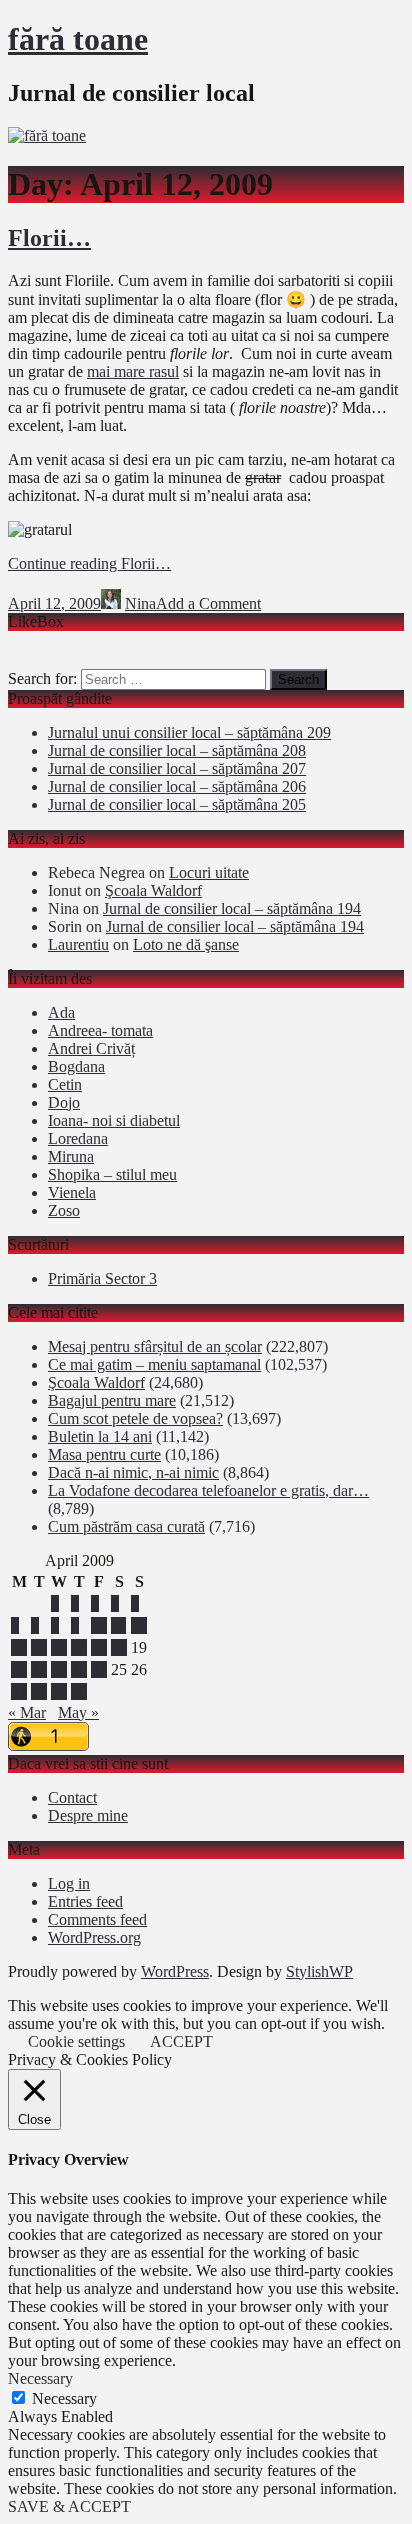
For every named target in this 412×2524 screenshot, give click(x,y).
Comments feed (97, 1919)
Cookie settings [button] (76, 2041)
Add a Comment (208, 603)
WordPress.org (94, 1937)
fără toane (78, 39)
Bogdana (76, 1066)
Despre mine (88, 1815)
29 (59, 1691)
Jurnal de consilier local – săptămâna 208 (177, 750)
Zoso (64, 1210)
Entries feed (85, 1901)
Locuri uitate (209, 872)
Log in (69, 1883)
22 (59, 1669)
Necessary (64, 2398)
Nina (140, 603)
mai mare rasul (133, 371)
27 (19, 1691)
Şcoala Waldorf (153, 890)
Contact (72, 1797)
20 (19, 1669)
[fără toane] (47, 135)
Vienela (72, 1192)
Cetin (65, 1084)
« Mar (27, 1712)
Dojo (64, 1102)
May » (78, 1712)
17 (99, 1647)
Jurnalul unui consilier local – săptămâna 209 (189, 732)
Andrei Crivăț (91, 1048)
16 (79, 1647)
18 (119, 1647)
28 (39, 1691)
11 (118, 1625)
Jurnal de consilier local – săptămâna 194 (232, 908)
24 (99, 1669)
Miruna (71, 1156)
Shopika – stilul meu (112, 1174)
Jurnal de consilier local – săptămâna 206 (177, 786)
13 (19, 1647)
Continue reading (89, 563)
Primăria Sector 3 (102, 1278)
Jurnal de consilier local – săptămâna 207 (177, 768)
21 (39, 1669)
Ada (61, 1012)
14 (39, 1647)
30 (79, 1691)
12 (139, 1625)
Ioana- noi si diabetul (114, 1120)
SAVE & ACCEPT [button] (69, 2506)
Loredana (78, 1138)
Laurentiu (78, 944)
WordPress (175, 1971)
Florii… (49, 238)
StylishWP (319, 1971)
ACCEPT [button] (181, 2041)
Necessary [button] (40, 2378)
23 (79, 1669)
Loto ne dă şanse (186, 944)
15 (59, 1647)
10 (99, 1625)
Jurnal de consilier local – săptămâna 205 (177, 804)
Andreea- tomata (100, 1030)
